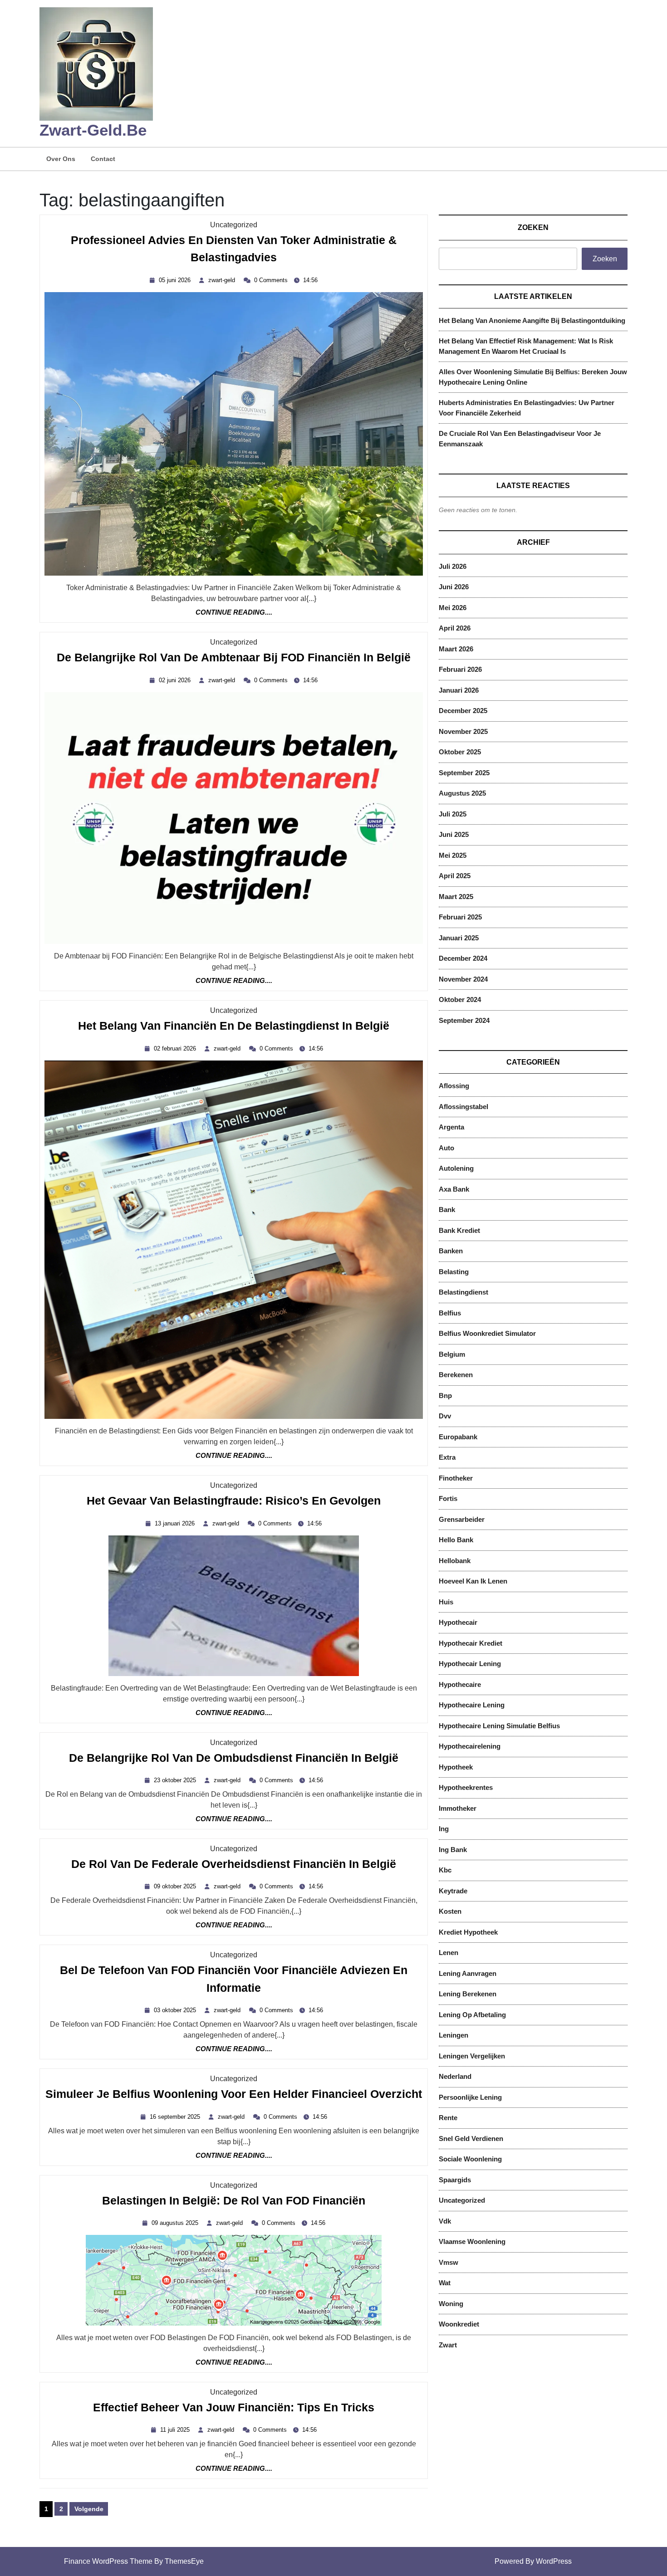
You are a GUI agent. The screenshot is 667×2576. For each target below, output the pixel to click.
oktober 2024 (460, 1000)
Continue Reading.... (234, 613)
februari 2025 (460, 917)
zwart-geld (223, 280)
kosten (450, 1911)
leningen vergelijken (472, 2056)
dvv (445, 1416)
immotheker (458, 1808)
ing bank (453, 1850)
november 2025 (463, 731)
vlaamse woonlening (472, 2241)
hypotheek (456, 1767)
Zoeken (533, 227)
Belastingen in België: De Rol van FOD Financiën (234, 2201)
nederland (455, 2076)
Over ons (61, 159)
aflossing (454, 1086)
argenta (451, 1127)
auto (446, 1148)
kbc (445, 1870)
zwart (448, 2345)
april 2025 (455, 876)
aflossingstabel (463, 1107)
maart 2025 (456, 897)
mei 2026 (453, 608)
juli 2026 (453, 566)
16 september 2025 (176, 2117)
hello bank (456, 1540)
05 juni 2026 (176, 280)
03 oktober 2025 (176, 2010)
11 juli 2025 (176, 2430)
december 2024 (463, 958)
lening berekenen (468, 1994)
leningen (454, 2035)
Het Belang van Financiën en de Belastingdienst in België (234, 1026)
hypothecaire (460, 1684)
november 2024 (463, 979)
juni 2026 (454, 587)
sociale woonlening (470, 2159)
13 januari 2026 (176, 1523)
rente (448, 2118)
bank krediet (459, 1230)
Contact (103, 159)
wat (445, 2283)
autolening (456, 1168)
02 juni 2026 (176, 680)
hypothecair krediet (471, 1643)
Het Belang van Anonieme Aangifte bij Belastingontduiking (532, 320)
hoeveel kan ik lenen (473, 1581)
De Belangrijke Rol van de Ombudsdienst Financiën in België (234, 1758)
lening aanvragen (468, 1973)
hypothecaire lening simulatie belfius (499, 1726)
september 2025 (464, 773)
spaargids (455, 2180)
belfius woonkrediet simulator (487, 1333)
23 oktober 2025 (176, 1780)
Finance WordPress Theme (108, 2561)
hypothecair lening (470, 1664)
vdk (445, 2221)
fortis (448, 1498)
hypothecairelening (470, 1746)
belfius (450, 1313)
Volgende (89, 2509)
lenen (449, 1953)
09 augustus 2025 (176, 2223)
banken (451, 1251)
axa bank (454, 1189)
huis (446, 1602)
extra (447, 1457)
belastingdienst (463, 1292)
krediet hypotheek (468, 1932)
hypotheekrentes (466, 1787)
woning (451, 2304)
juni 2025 (454, 834)
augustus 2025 (462, 793)
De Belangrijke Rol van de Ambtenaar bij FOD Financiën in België (234, 658)
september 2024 (464, 1020)
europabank (458, 1437)
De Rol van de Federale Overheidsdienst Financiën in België (234, 1865)
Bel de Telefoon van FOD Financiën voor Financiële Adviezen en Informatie (234, 1981)
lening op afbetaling (472, 2015)
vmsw (449, 2262)
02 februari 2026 (176, 1048)
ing (444, 1829)
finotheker (456, 1478)
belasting (454, 1272)
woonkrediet (459, 2324)
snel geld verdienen (471, 2139)
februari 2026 (460, 669)
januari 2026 (459, 690)
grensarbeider (462, 1519)
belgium (452, 1354)
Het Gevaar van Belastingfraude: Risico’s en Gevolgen (234, 1501)
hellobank (455, 1561)
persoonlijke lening (470, 2097)
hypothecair (458, 1622)
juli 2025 (453, 814)
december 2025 (463, 711)
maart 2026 (456, 649)
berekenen (456, 1375)
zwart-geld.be (93, 130)
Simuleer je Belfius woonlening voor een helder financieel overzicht (234, 2095)
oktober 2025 (460, 752)
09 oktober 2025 (176, 1886)
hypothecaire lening (472, 1705)
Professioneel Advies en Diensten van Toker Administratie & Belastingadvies (234, 251)
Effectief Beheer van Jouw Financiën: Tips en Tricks (234, 2408)
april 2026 (455, 628)
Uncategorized (234, 225)
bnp (445, 1396)
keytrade (453, 1891)
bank (447, 1210)
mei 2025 (453, 855)
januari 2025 (459, 938)
